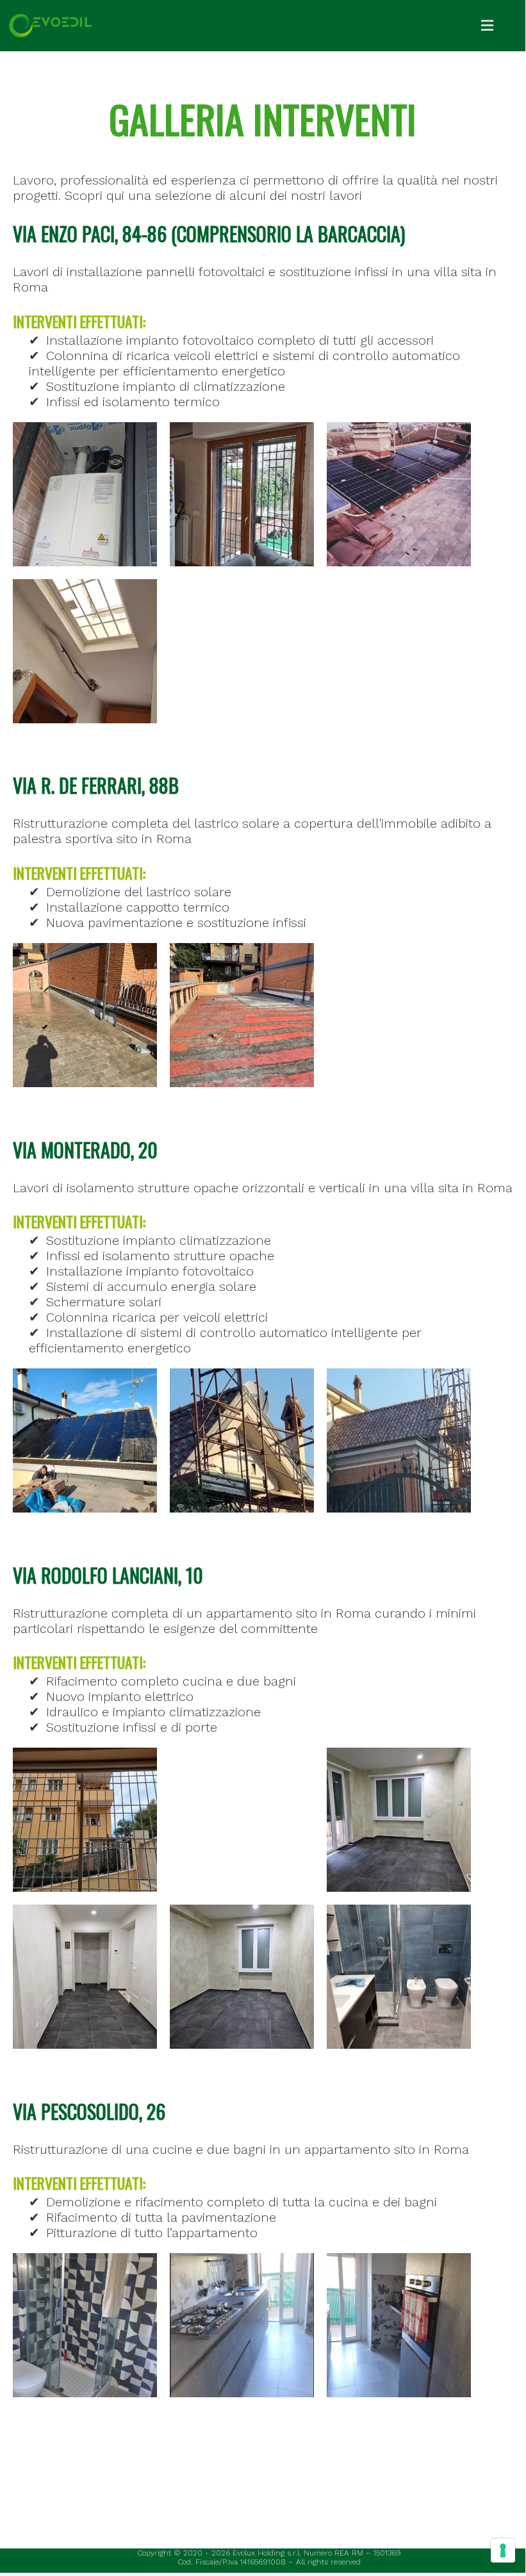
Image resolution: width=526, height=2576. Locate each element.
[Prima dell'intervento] (242, 1015)
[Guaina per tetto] (85, 1440)
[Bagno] (85, 2325)
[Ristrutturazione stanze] (399, 1977)
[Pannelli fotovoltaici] (399, 494)
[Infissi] (242, 494)
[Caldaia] (85, 494)
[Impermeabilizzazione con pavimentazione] (85, 1015)
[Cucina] (242, 2325)
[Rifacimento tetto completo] (399, 1440)
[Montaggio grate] (85, 1820)
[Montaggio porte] (242, 1820)
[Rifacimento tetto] (242, 1440)
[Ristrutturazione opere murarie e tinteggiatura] (399, 1820)
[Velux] (85, 651)
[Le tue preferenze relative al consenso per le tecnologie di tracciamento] (503, 2550)
